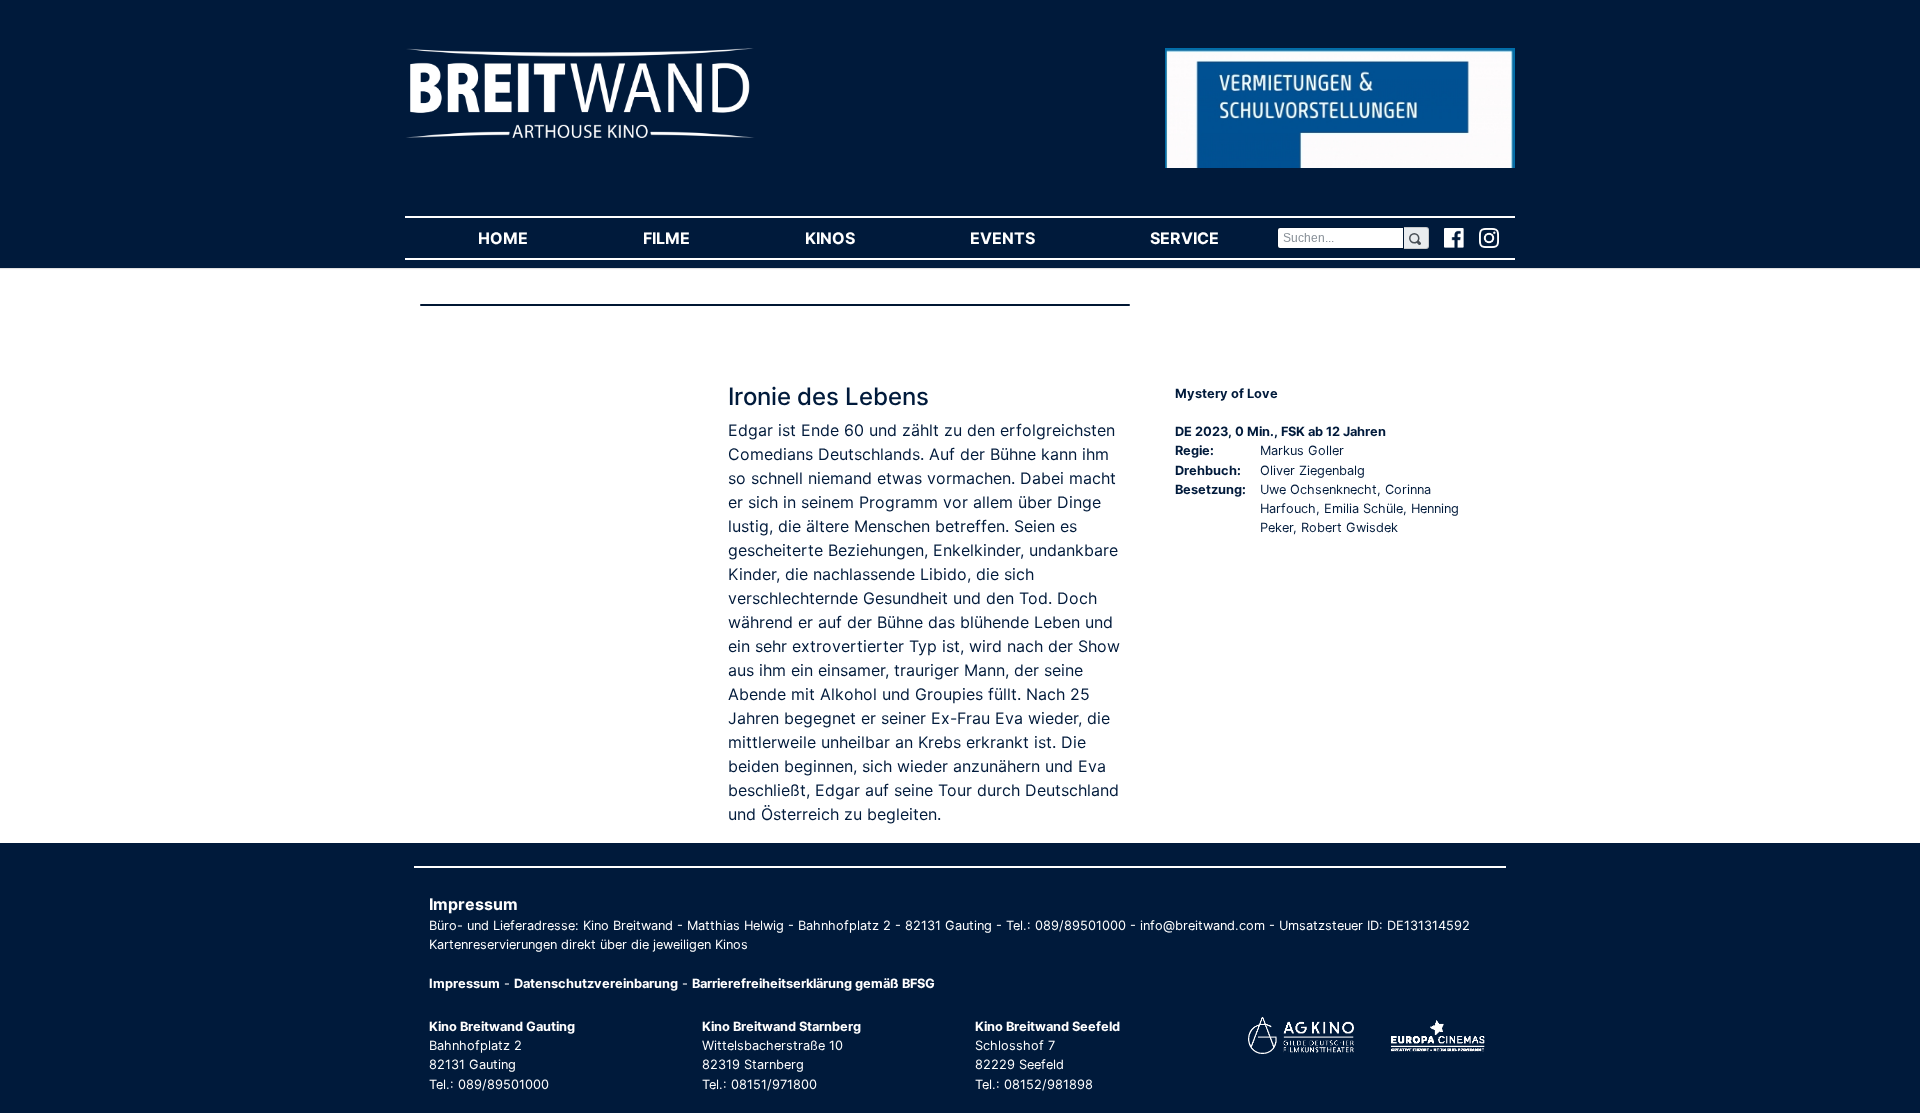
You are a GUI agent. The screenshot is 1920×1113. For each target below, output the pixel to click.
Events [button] (1031, 238)
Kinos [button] (858, 238)
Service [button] (1213, 238)
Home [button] (531, 238)
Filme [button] (695, 238)
